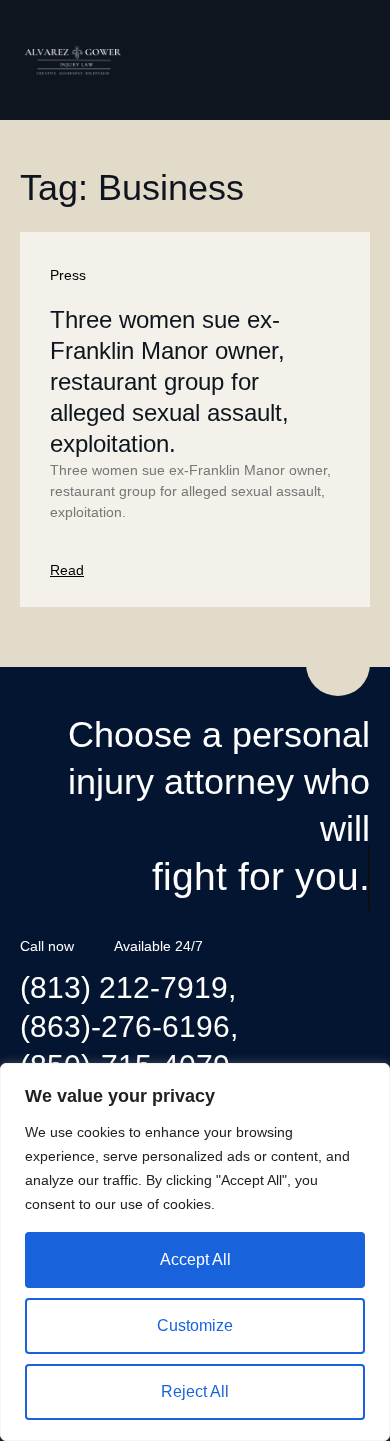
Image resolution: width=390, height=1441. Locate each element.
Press (68, 275)
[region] (195, 1252)
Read (67, 570)
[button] (355, 60)
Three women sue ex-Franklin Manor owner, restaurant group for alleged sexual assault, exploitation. (169, 382)
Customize (195, 1325)
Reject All (195, 1391)
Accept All (195, 1259)
